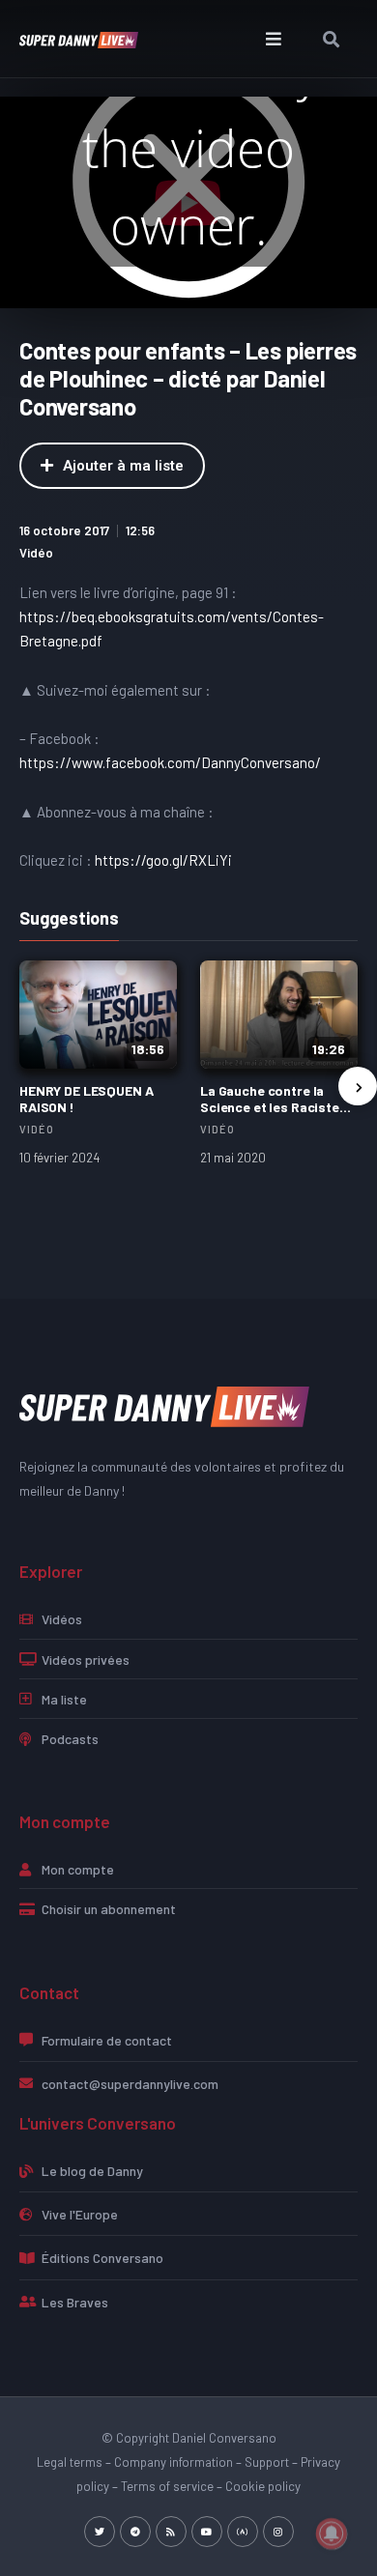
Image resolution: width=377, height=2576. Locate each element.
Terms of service (167, 2486)
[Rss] (171, 2532)
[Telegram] (135, 2532)
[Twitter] (100, 2532)
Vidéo (36, 553)
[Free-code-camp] (243, 2532)
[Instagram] (278, 2532)
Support (267, 2462)
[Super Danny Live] (164, 1405)
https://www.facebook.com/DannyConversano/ (170, 762)
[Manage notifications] (332, 2533)
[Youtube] (207, 2532)
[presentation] (358, 1086)
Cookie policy (263, 2486)
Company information (174, 2462)
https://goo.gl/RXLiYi (163, 860)
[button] (273, 39)
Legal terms (70, 2462)
